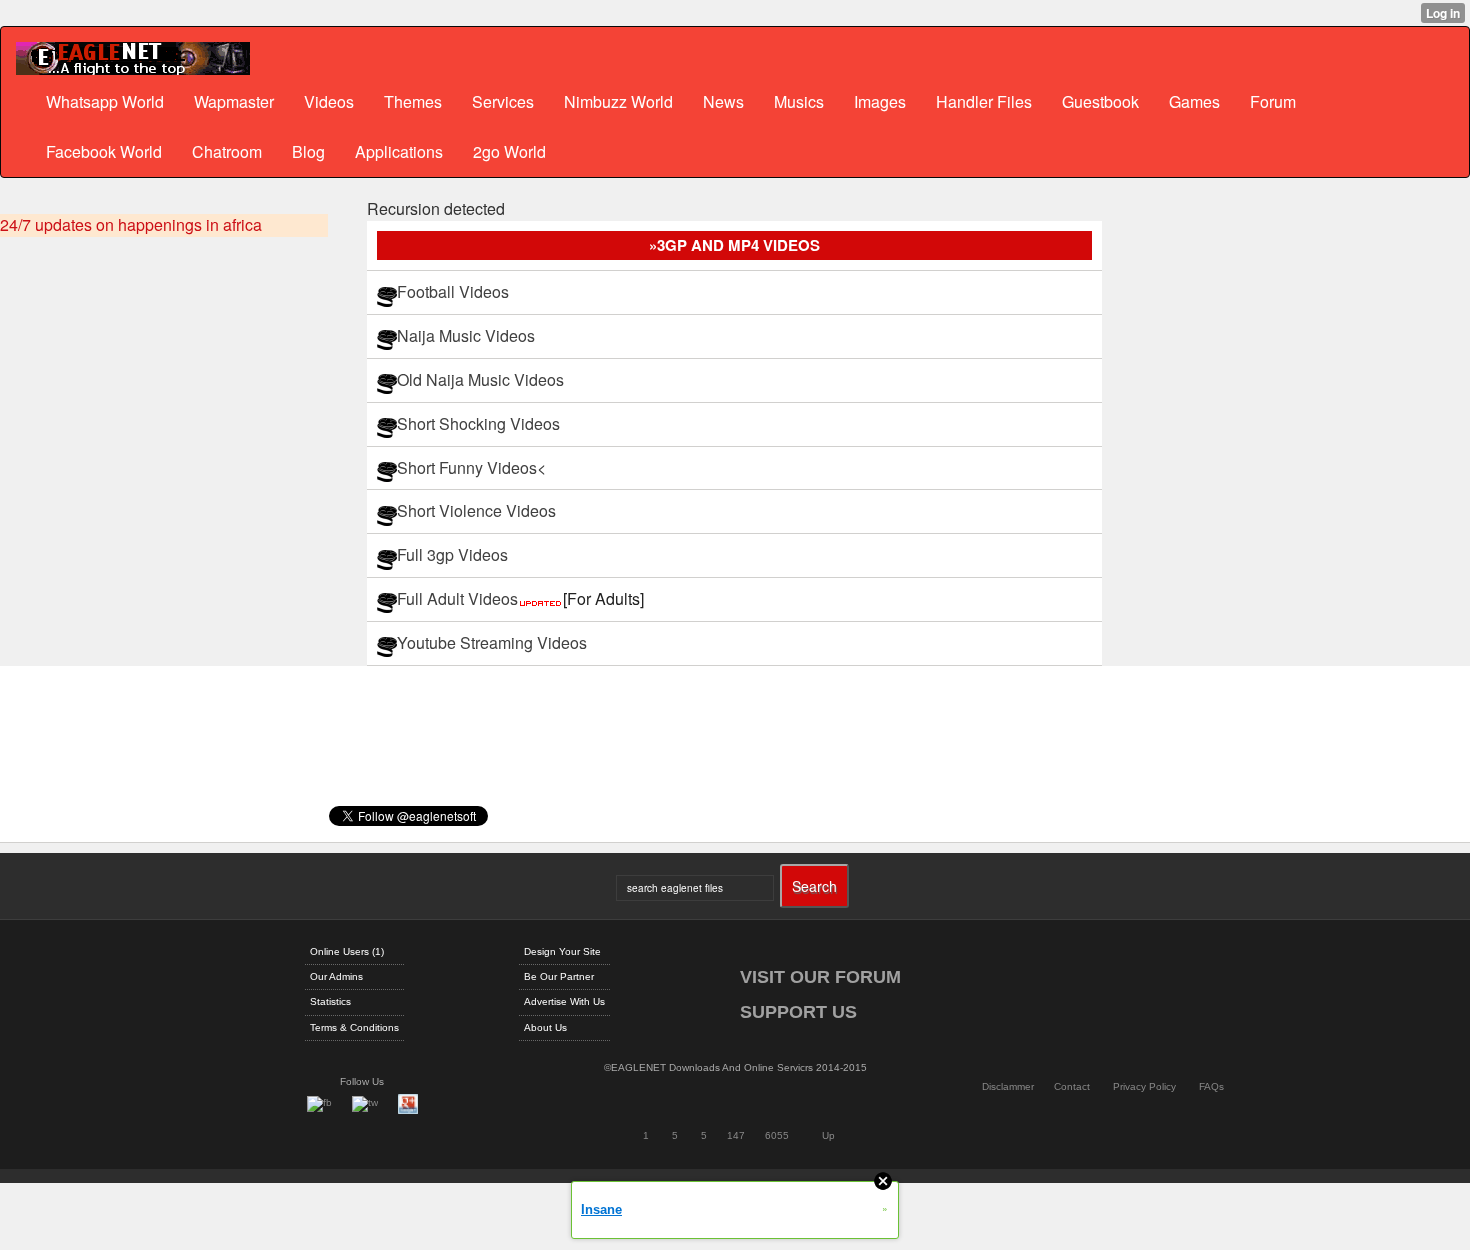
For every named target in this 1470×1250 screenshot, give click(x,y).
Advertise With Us (564, 1001)
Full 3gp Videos (452, 554)
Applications (399, 151)
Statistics (330, 1001)
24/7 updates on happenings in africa (131, 225)
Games (1194, 101)
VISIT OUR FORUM (820, 977)
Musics (799, 101)
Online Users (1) (347, 951)
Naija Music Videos (466, 335)
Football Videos (453, 291)
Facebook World (104, 151)
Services (503, 101)
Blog (308, 151)
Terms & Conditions (354, 1027)
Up (828, 1135)
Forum (1273, 101)
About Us (545, 1027)
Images (880, 101)
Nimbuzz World (618, 101)
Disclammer (1008, 1086)
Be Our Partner (559, 976)
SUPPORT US (798, 1012)
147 (736, 1135)
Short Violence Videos (476, 510)
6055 (777, 1135)
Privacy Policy (1144, 1086)
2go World (509, 151)
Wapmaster (234, 101)
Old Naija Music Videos (480, 379)
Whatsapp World (105, 101)
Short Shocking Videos (478, 423)
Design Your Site (562, 951)
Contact (1072, 1086)
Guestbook (1100, 101)
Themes (413, 101)
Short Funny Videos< (471, 467)
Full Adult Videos (520, 598)
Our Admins (336, 976)
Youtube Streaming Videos (492, 642)
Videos (329, 101)
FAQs (1211, 1086)
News (723, 101)
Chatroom (227, 151)
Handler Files (984, 101)
